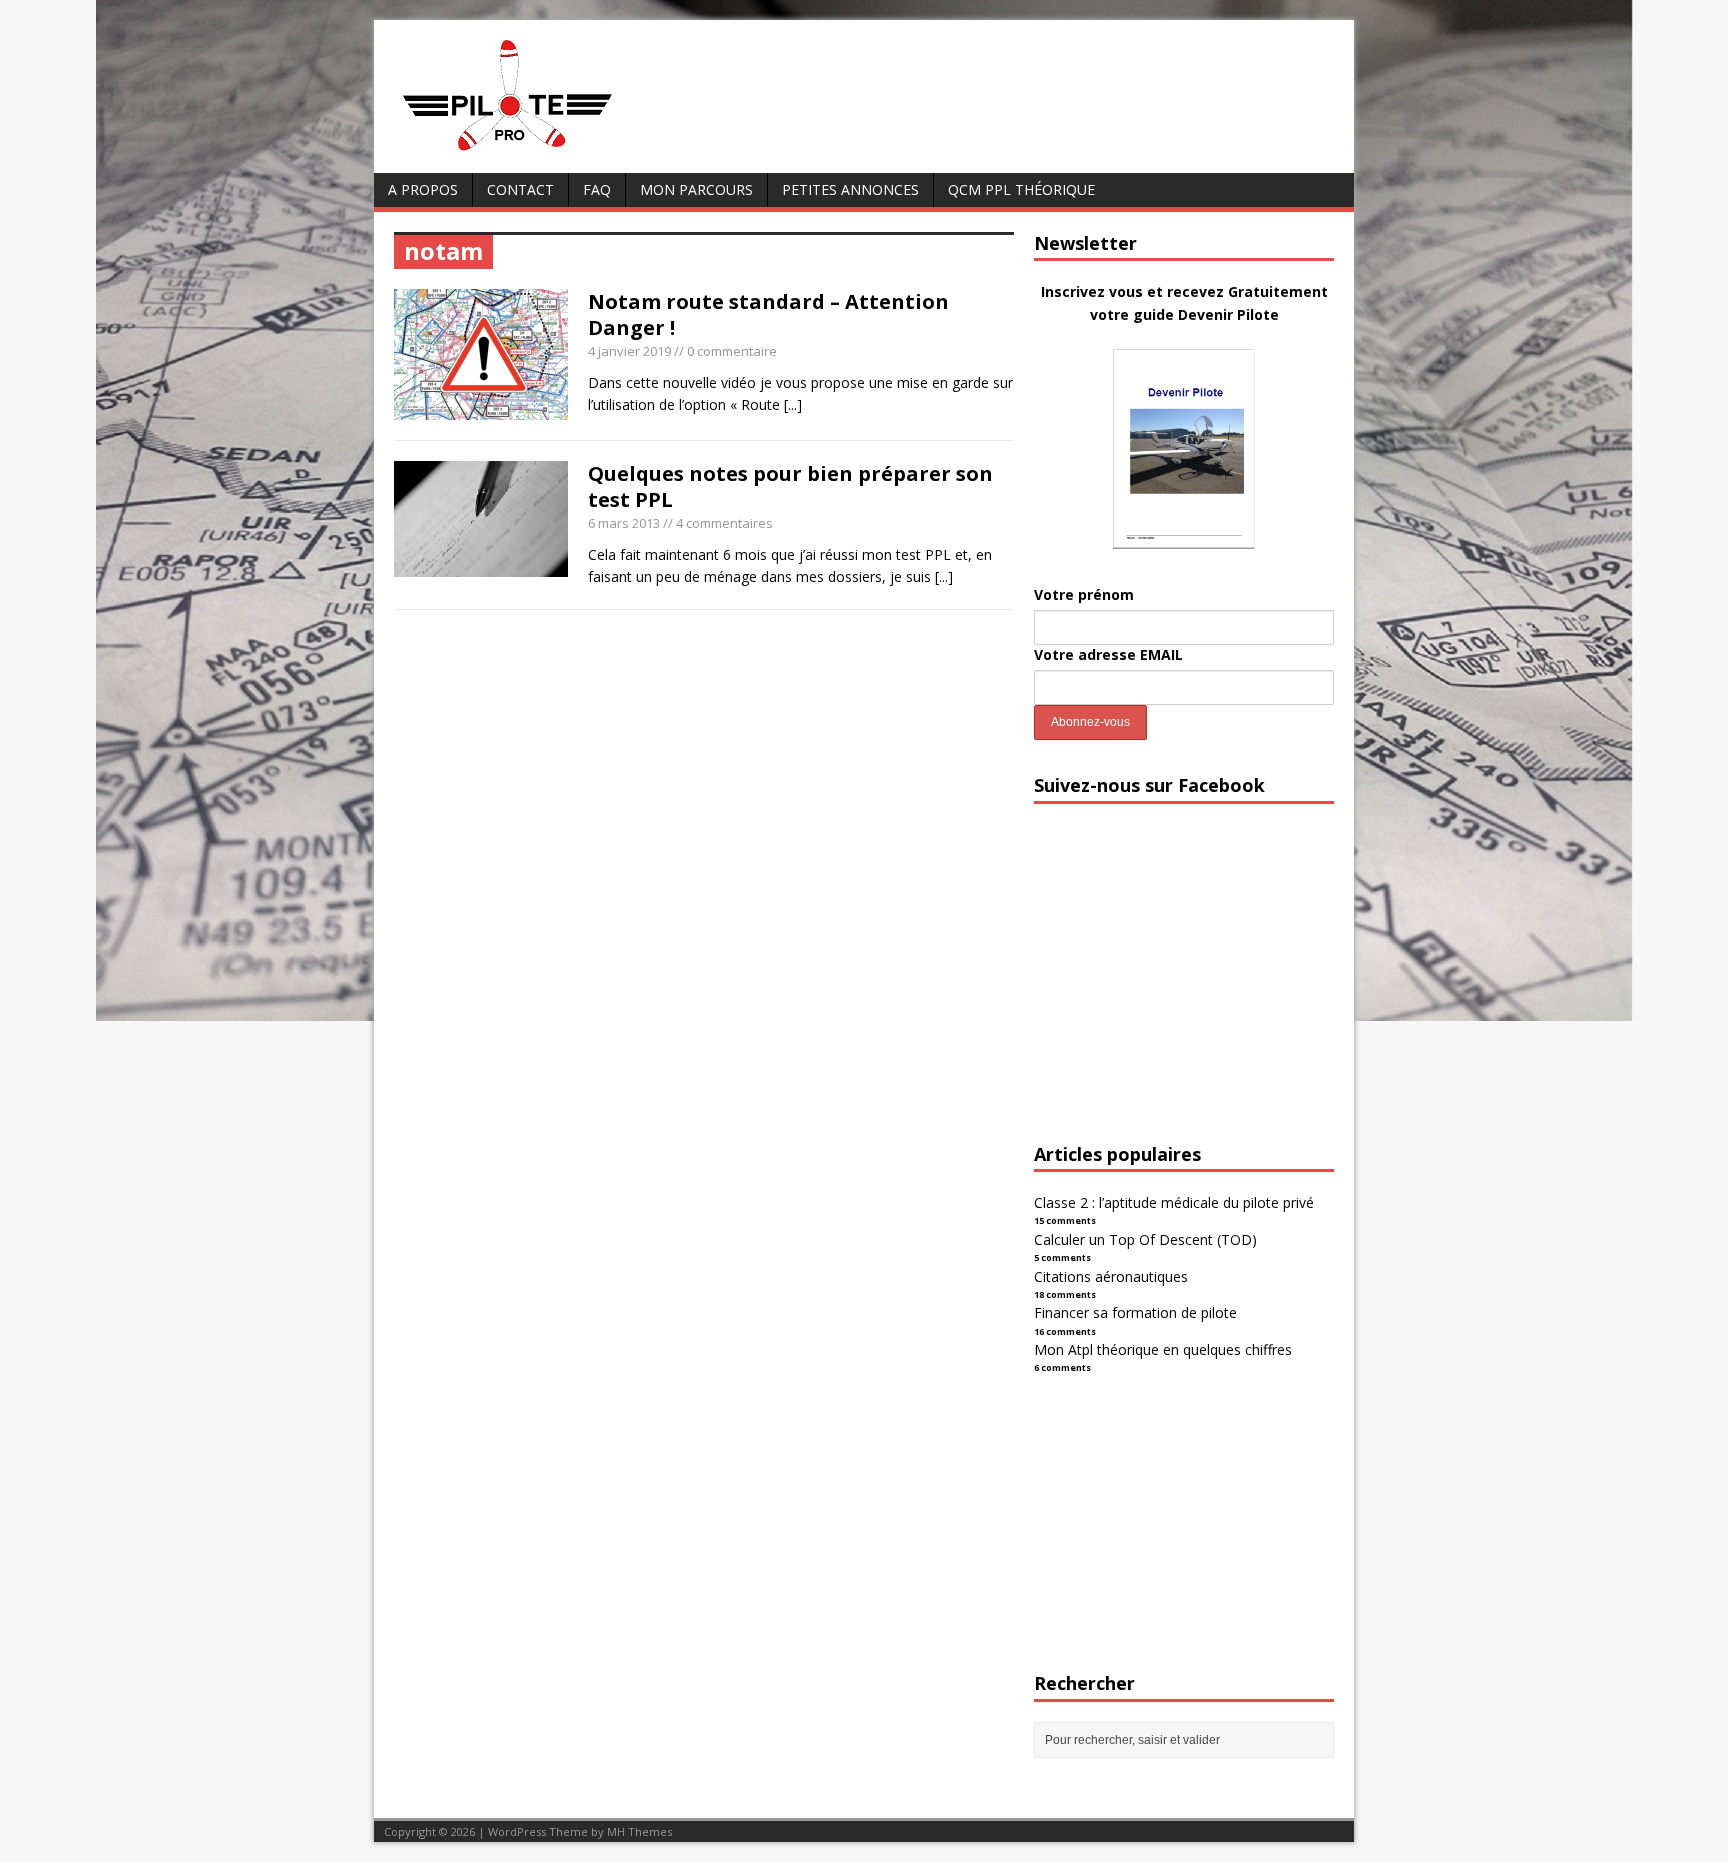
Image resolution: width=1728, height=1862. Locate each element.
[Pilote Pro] (549, 151)
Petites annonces (850, 189)
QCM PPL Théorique (1021, 189)
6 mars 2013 (624, 523)
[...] (793, 404)
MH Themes (639, 1831)
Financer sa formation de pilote (1135, 1312)
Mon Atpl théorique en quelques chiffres (1163, 1349)
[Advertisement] (1184, 991)
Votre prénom (1084, 594)
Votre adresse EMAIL (1108, 654)
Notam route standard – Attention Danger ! (768, 314)
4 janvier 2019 (629, 351)
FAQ (597, 189)
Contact (520, 189)
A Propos (423, 189)
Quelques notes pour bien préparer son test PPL (790, 486)
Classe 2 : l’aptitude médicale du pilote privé (1174, 1202)
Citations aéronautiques (1111, 1276)
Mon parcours (696, 189)
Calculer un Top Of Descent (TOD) (1145, 1239)
